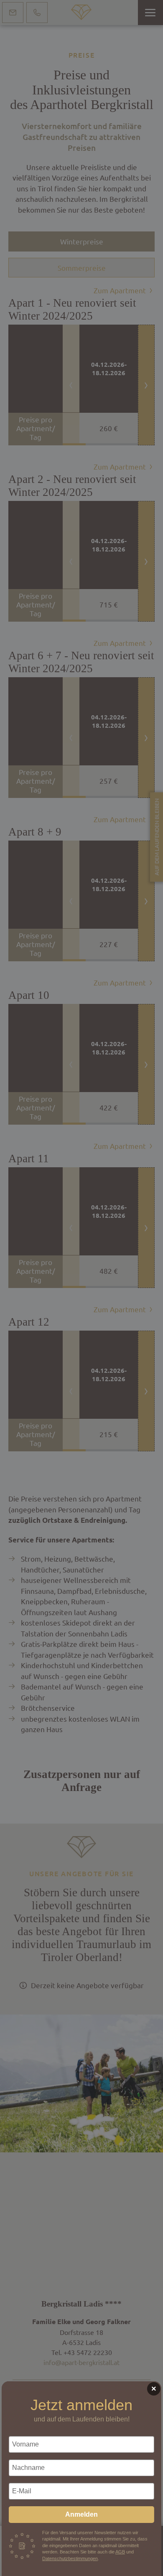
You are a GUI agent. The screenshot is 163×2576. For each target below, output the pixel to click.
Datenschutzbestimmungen (70, 2558)
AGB (120, 2552)
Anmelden (81, 2514)
